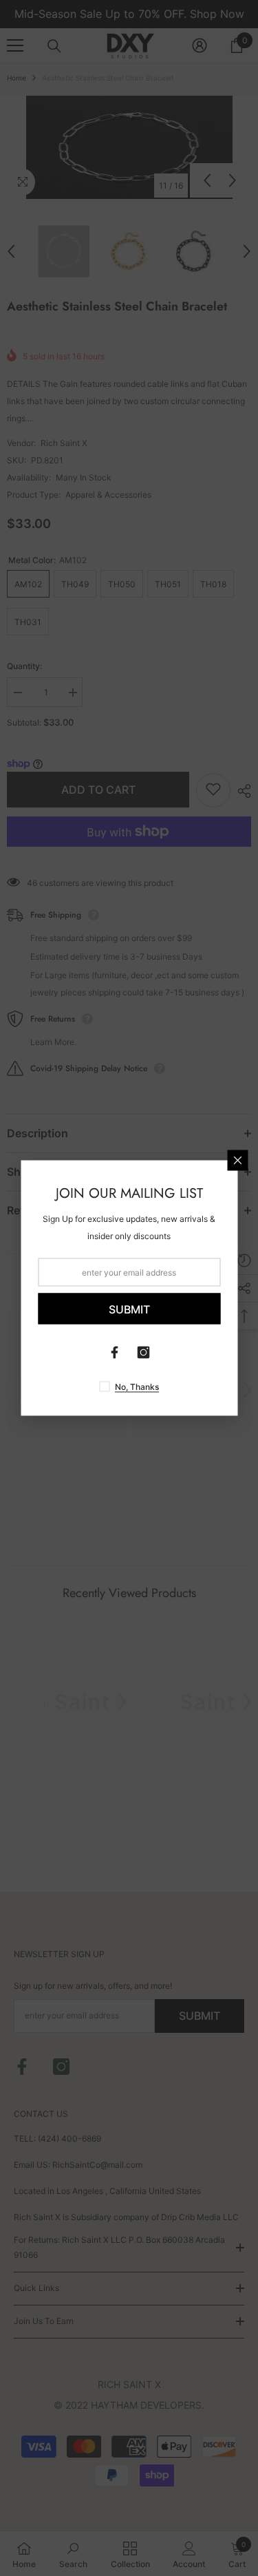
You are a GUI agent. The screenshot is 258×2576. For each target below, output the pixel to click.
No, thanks (137, 1387)
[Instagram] (144, 1353)
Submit (129, 1309)
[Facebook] (115, 1353)
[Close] (237, 1161)
